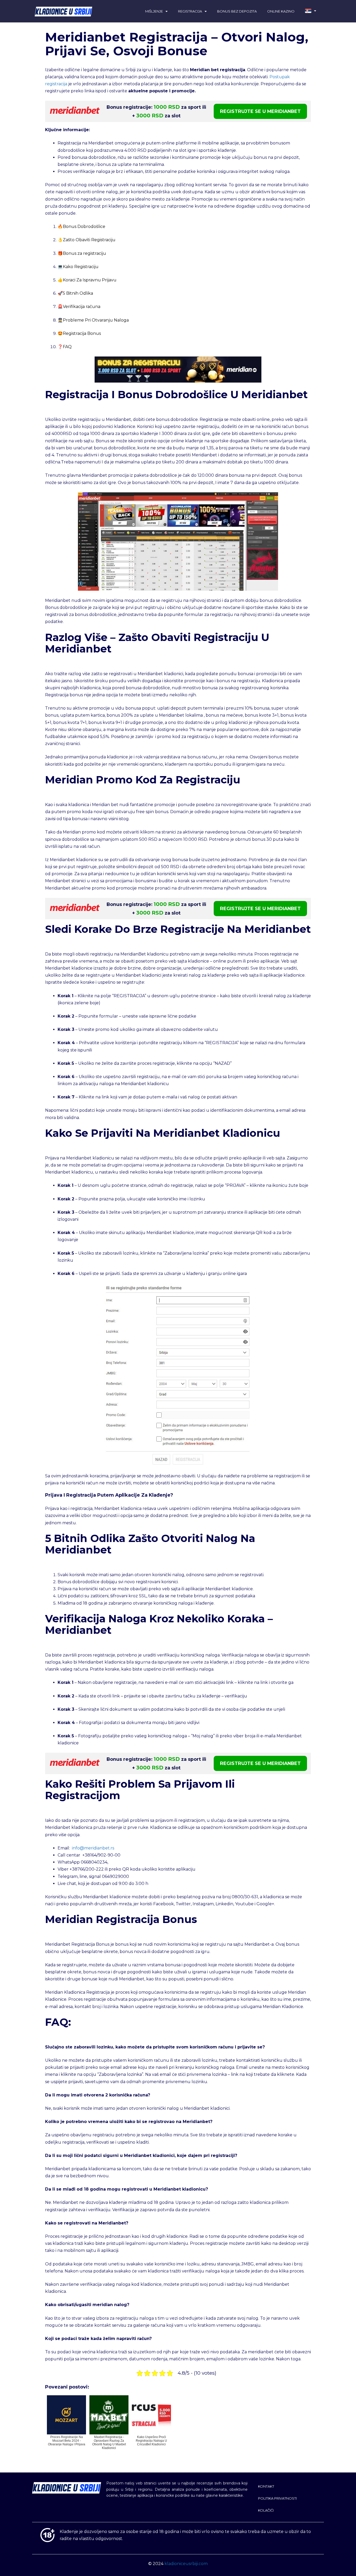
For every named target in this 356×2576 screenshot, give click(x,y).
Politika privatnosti (277, 2498)
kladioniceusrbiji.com (186, 2564)
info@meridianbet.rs (93, 1848)
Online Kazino (281, 11)
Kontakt (266, 2486)
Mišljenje (154, 11)
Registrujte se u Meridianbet (260, 111)
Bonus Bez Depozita (237, 11)
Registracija (190, 11)
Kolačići (266, 2510)
